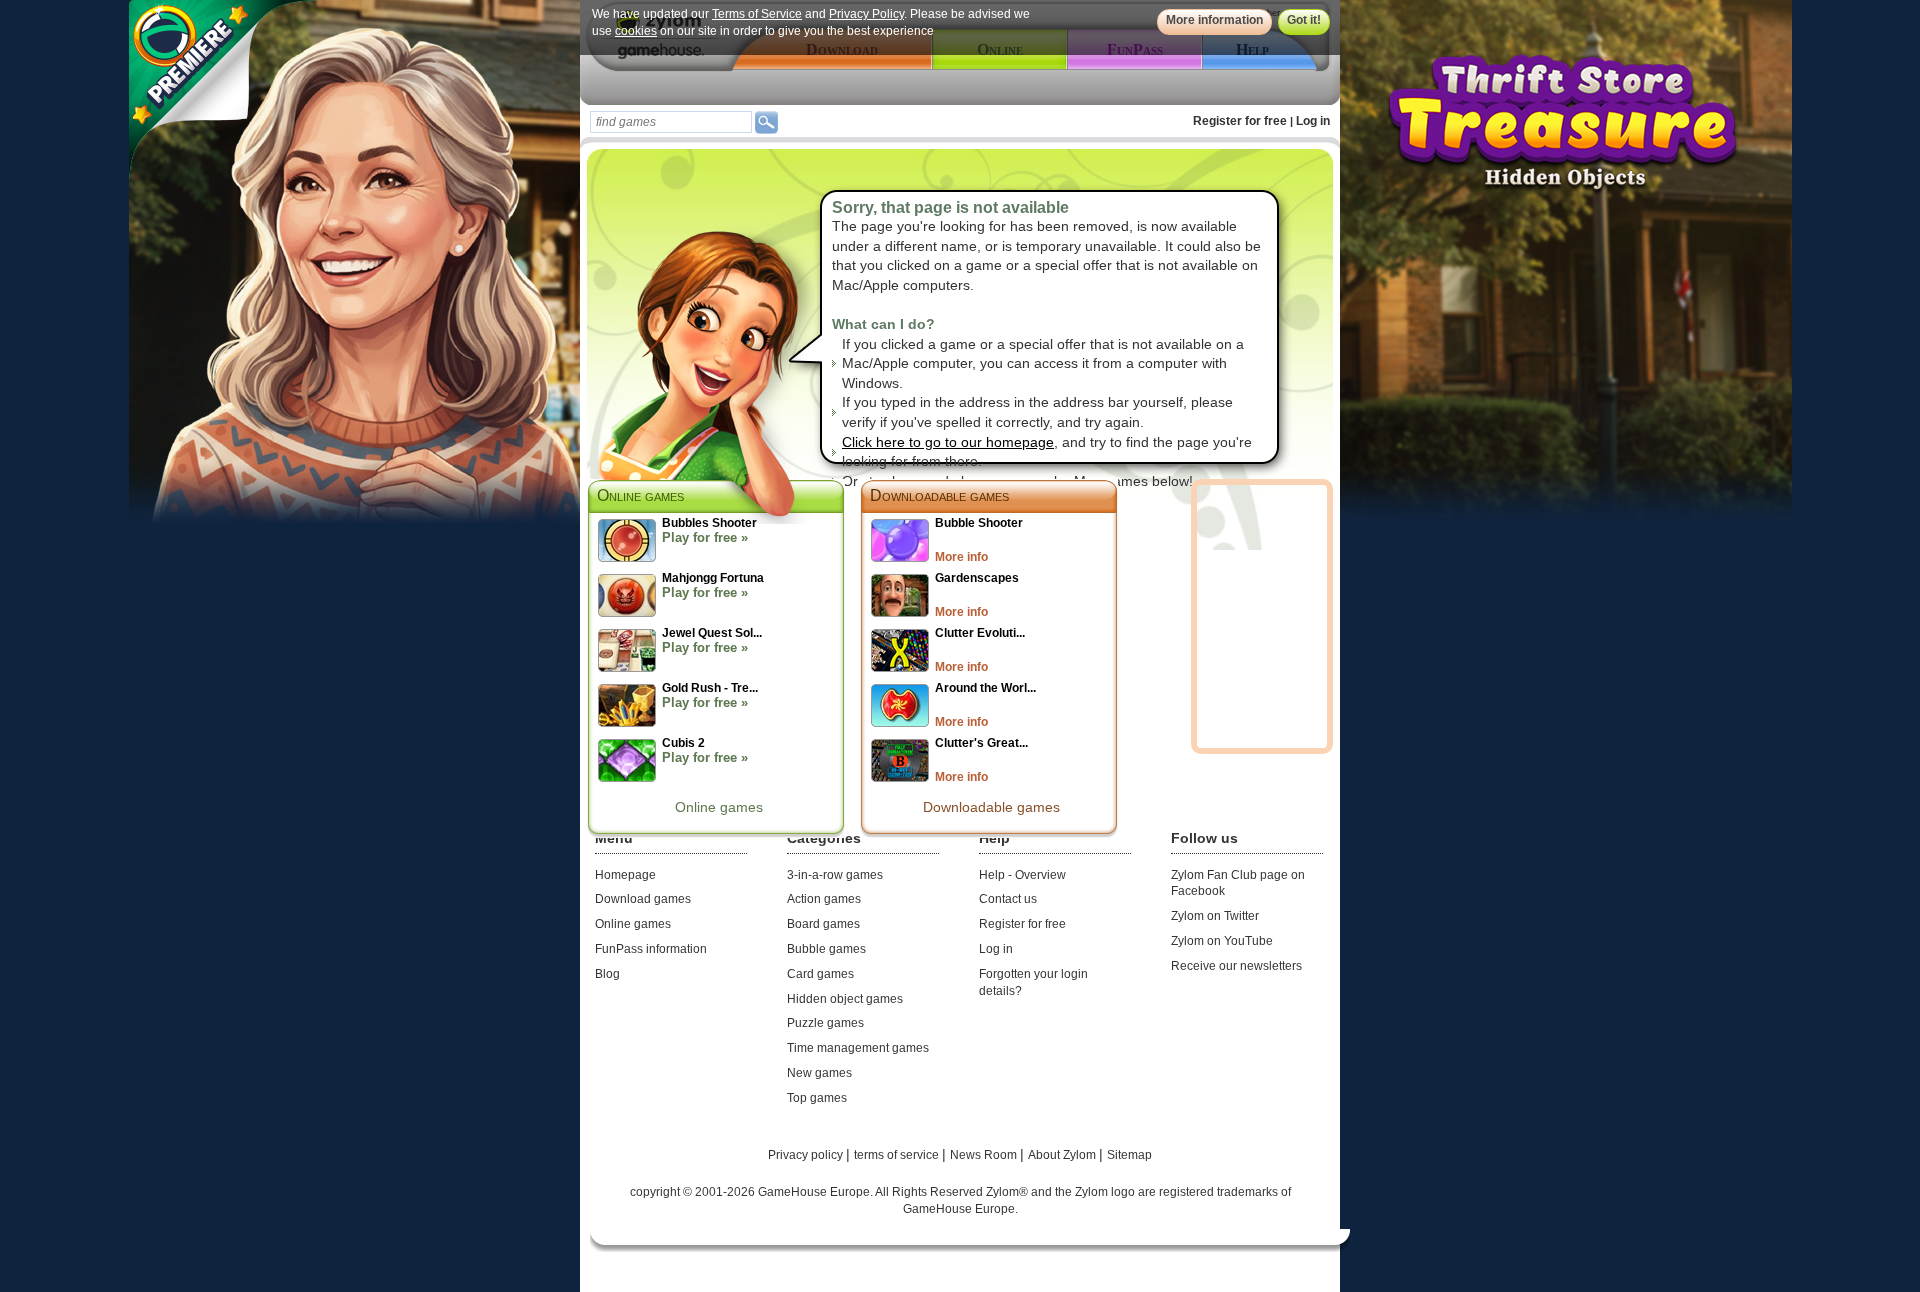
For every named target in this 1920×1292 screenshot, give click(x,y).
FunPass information (651, 949)
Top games (817, 1098)
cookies (636, 31)
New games (819, 1073)
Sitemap (1129, 1155)
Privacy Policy (866, 14)
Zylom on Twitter (1215, 916)
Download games (643, 899)
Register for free (1240, 121)
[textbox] (671, 122)
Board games (823, 924)
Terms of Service (757, 14)
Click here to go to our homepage (948, 442)
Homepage (625, 875)
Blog (607, 974)
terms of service (898, 1155)
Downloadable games (939, 495)
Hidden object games (845, 999)
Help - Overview (1022, 875)
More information (1214, 20)
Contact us (1008, 899)
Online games (719, 807)
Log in (1313, 121)
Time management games (858, 1048)
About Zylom (1063, 1155)
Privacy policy (807, 1155)
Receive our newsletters (1236, 966)
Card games (820, 974)
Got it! (1304, 20)
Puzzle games (825, 1023)
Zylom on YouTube (1222, 941)
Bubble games (826, 949)
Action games (824, 899)
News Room (985, 1155)
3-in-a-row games (835, 875)
